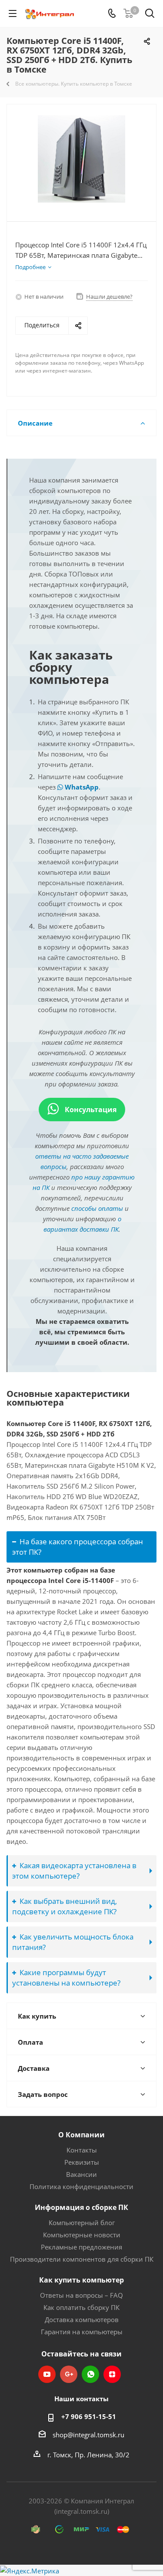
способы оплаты (97, 1208)
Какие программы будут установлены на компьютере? (66, 1978)
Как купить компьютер (81, 2280)
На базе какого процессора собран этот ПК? (78, 1547)
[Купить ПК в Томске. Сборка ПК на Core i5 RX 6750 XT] (81, 159)
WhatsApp (81, 787)
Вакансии (81, 2174)
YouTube (47, 2374)
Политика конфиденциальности (81, 2186)
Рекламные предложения (81, 2247)
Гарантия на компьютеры (82, 2332)
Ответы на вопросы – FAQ (81, 2295)
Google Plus (69, 2374)
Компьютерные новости (82, 2235)
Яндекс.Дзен (112, 2374)
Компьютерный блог (82, 2223)
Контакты (82, 2150)
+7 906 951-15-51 (89, 2416)
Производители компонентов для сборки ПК (82, 2259)
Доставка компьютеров (82, 2319)
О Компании (81, 2135)
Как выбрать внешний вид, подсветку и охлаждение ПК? (65, 1906)
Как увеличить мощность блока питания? (73, 1942)
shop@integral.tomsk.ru (88, 2435)
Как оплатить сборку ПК (81, 2307)
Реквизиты (82, 2162)
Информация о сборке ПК (81, 2207)
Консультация (90, 1110)
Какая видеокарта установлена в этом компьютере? (74, 1871)
